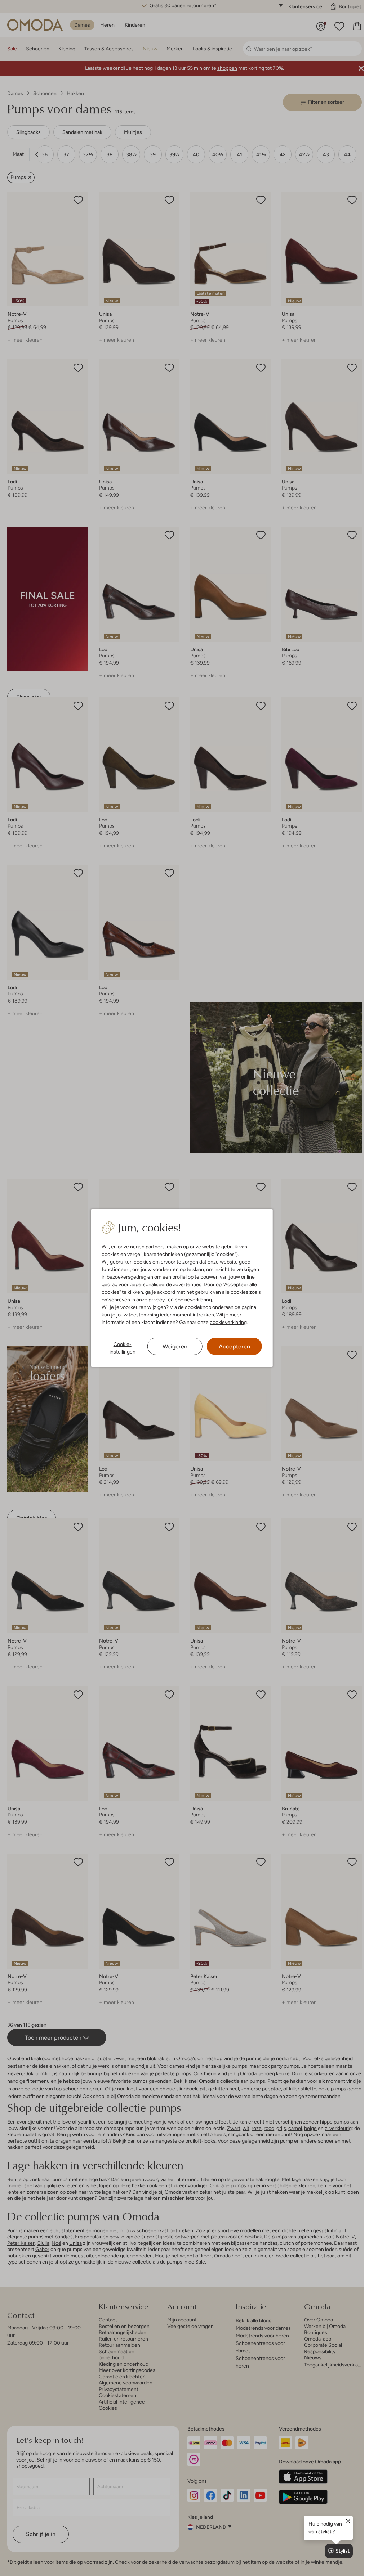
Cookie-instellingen (123, 1348)
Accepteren (234, 1346)
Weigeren (175, 1346)
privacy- (158, 1300)
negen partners (147, 1247)
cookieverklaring (193, 1300)
